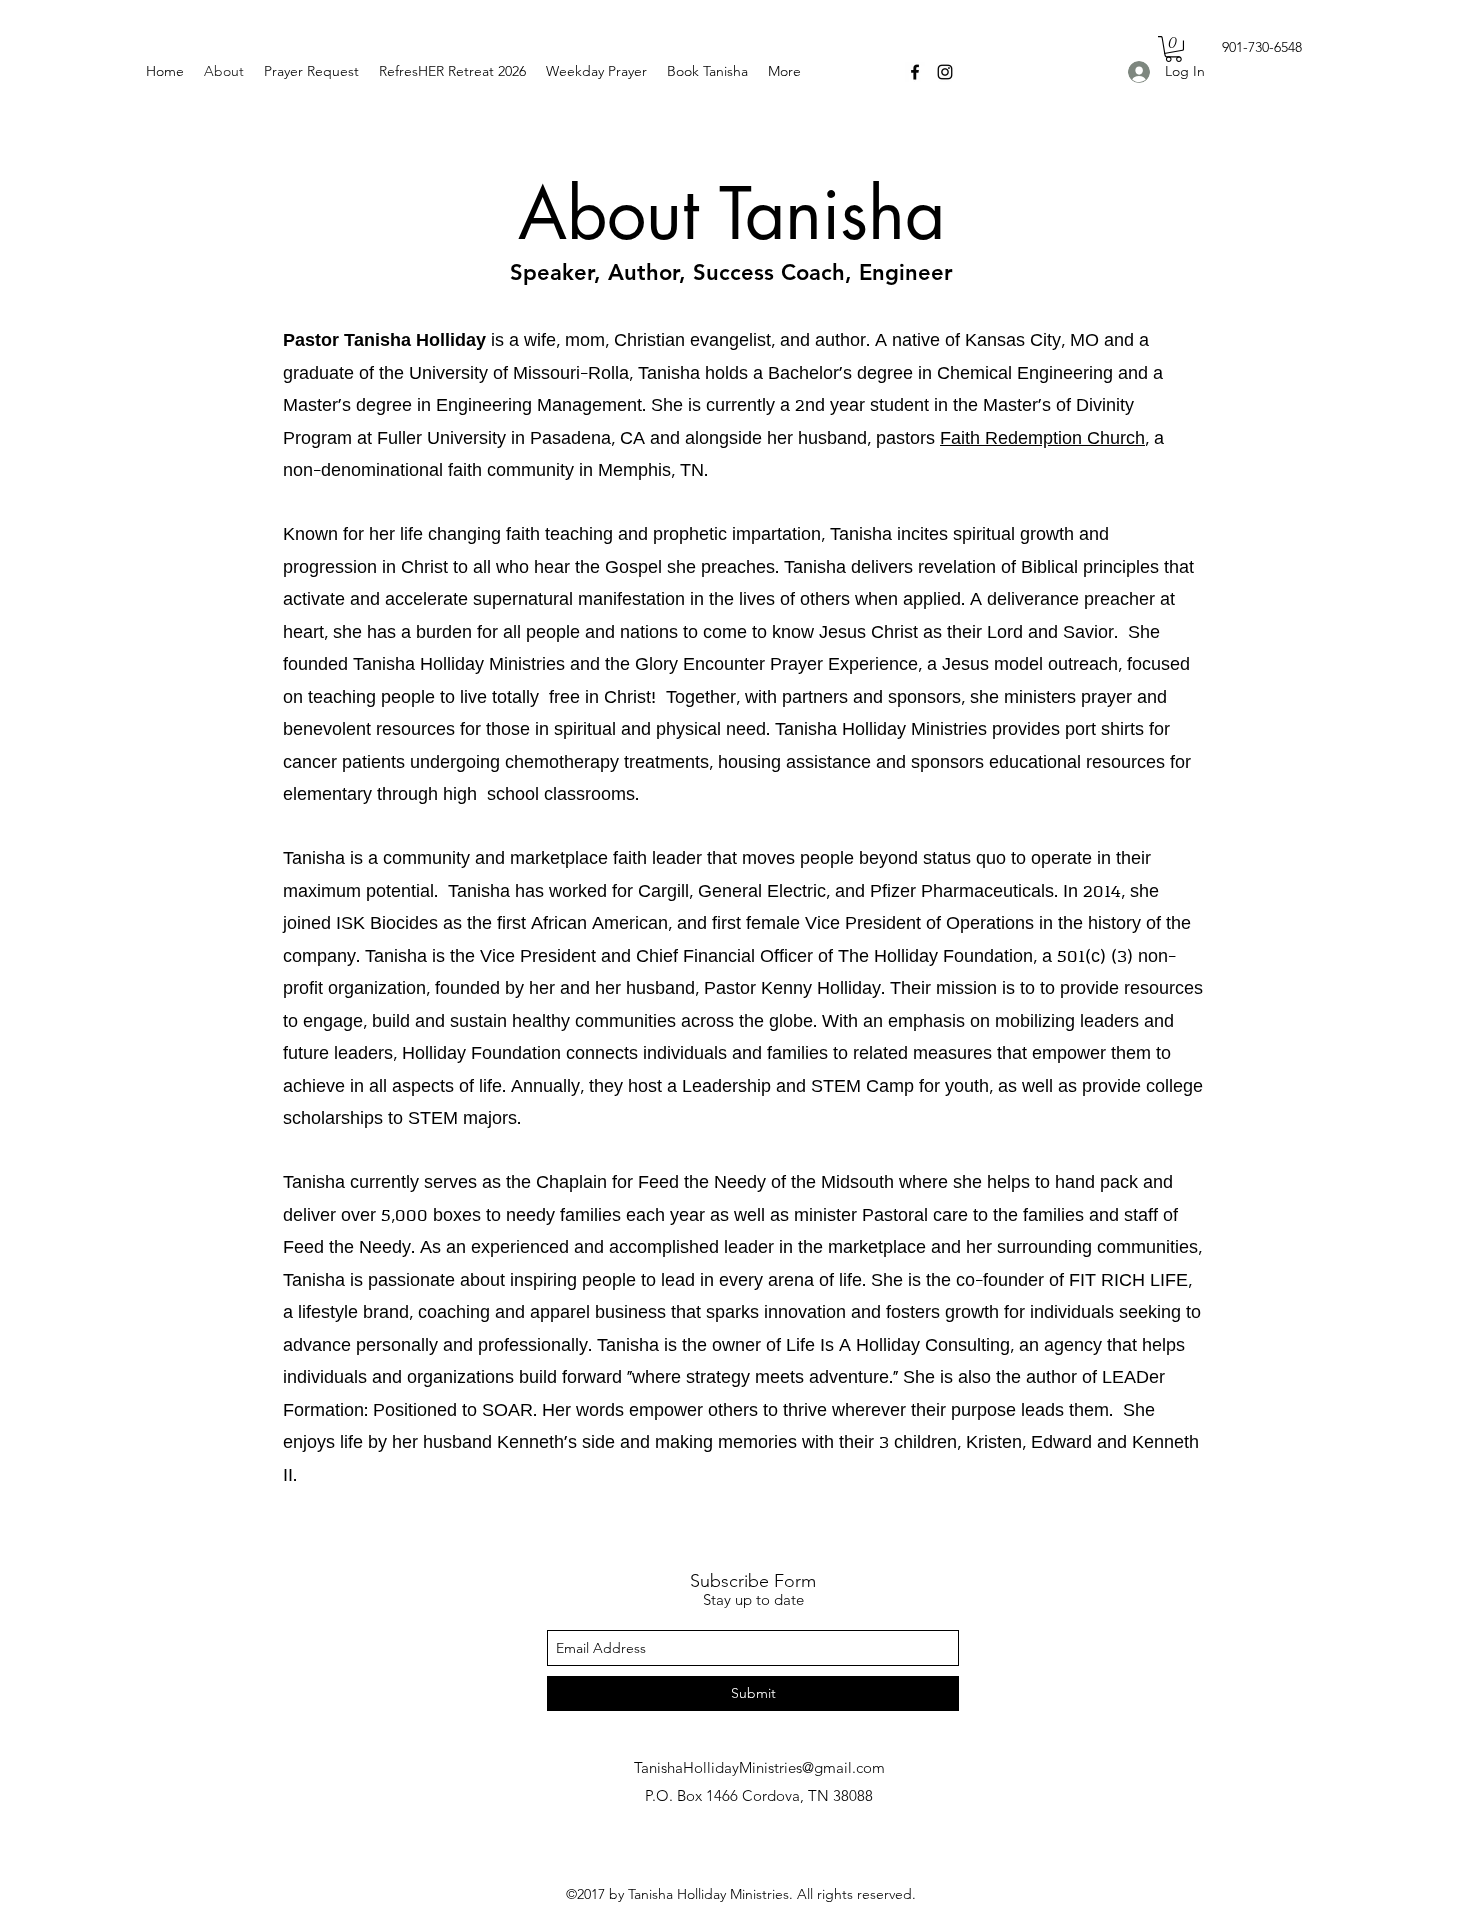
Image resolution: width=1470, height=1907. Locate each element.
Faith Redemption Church (1042, 439)
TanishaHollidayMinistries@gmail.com (759, 1767)
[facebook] (915, 72)
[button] (1173, 49)
